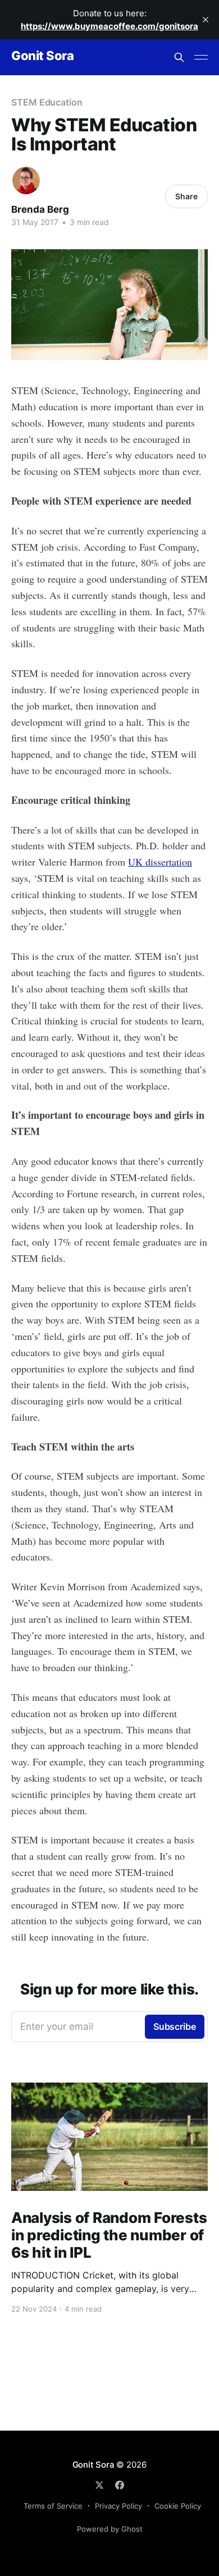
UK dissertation (160, 862)
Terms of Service (53, 2506)
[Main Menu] (201, 57)
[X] (99, 2485)
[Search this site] (179, 57)
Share (186, 196)
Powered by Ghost (110, 2529)
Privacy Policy (118, 2506)
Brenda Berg (40, 209)
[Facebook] (120, 2485)
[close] (206, 20)
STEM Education (47, 102)
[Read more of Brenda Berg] (26, 180)
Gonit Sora (43, 56)
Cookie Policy (178, 2506)
